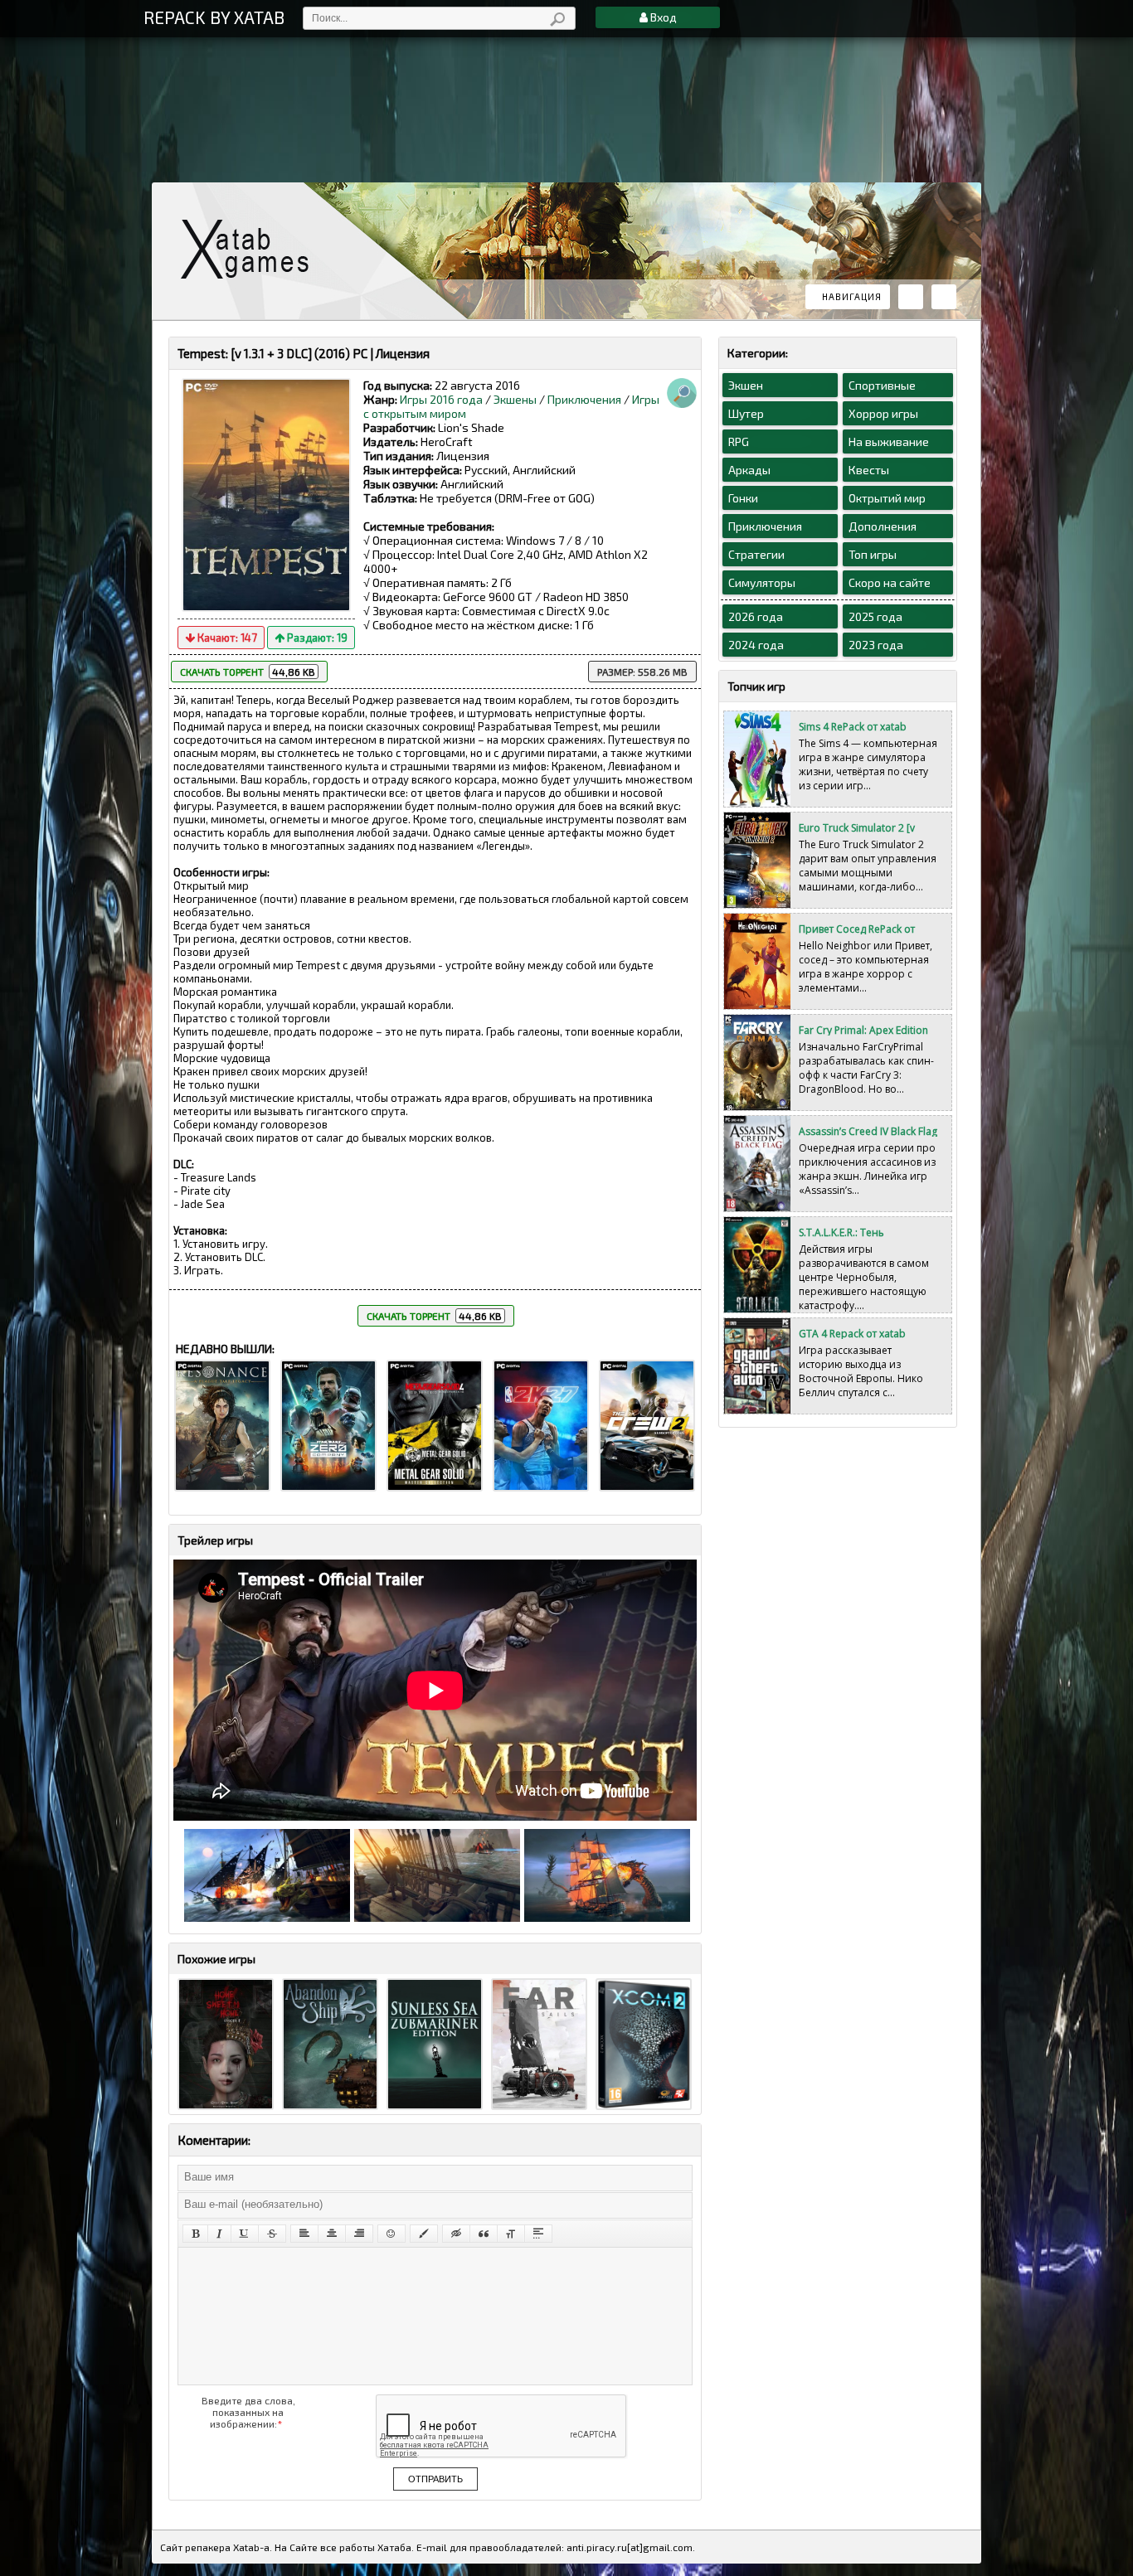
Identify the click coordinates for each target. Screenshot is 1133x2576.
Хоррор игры (883, 413)
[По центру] (332, 2234)
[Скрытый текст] (456, 2234)
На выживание (889, 441)
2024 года (756, 645)
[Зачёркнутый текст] (272, 2234)
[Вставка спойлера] (538, 2234)
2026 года (756, 616)
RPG (739, 441)
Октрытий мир (887, 498)
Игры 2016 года (441, 399)
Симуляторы (762, 582)
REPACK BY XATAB (214, 17)
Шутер (746, 413)
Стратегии (756, 554)
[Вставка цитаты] (484, 2234)
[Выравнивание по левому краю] (304, 2234)
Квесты (869, 470)
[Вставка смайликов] (391, 2234)
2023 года (876, 645)
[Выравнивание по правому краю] (359, 2234)
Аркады (749, 470)
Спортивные (882, 385)
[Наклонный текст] (219, 2234)
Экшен (746, 385)
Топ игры (873, 554)
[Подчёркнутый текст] (245, 2234)
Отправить (435, 2479)
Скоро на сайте (890, 582)
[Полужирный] (195, 2234)
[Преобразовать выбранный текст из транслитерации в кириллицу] (511, 2234)
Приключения (584, 399)
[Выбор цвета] (424, 2234)
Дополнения (883, 526)
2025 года (875, 616)
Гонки (743, 498)
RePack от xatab (251, 249)
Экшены (515, 399)
